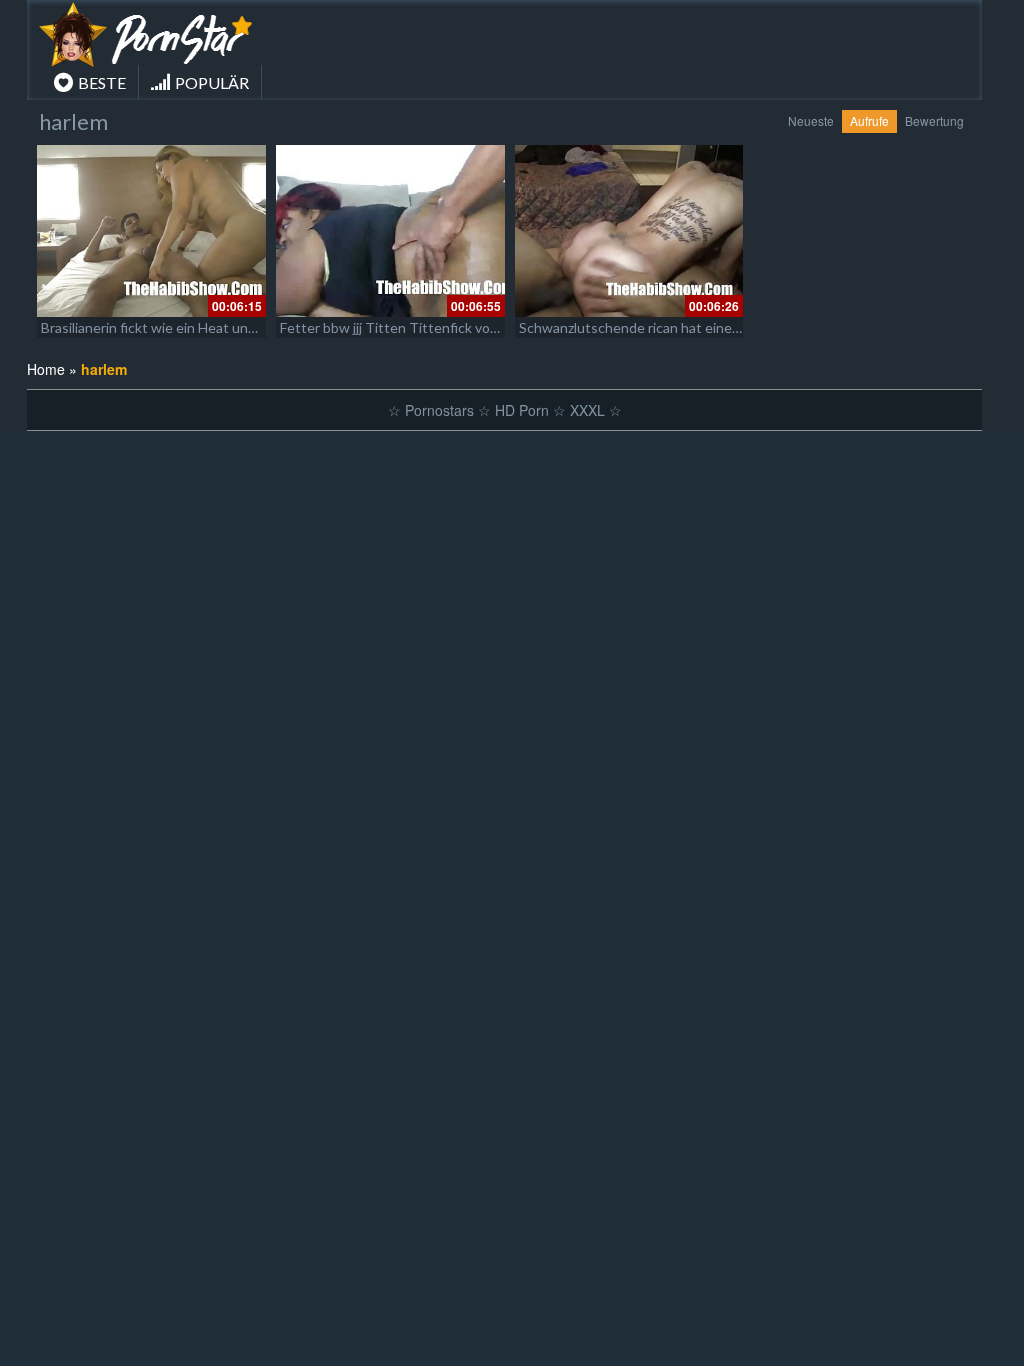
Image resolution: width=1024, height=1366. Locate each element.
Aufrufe (869, 120)
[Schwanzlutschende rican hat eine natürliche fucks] (629, 231)
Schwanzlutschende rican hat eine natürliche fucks (677, 327)
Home (46, 369)
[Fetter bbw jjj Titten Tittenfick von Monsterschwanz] (390, 231)
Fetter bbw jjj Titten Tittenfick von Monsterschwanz (444, 327)
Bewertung (934, 120)
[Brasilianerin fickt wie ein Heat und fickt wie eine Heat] (151, 231)
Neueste (811, 120)
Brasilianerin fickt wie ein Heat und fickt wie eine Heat (208, 327)
